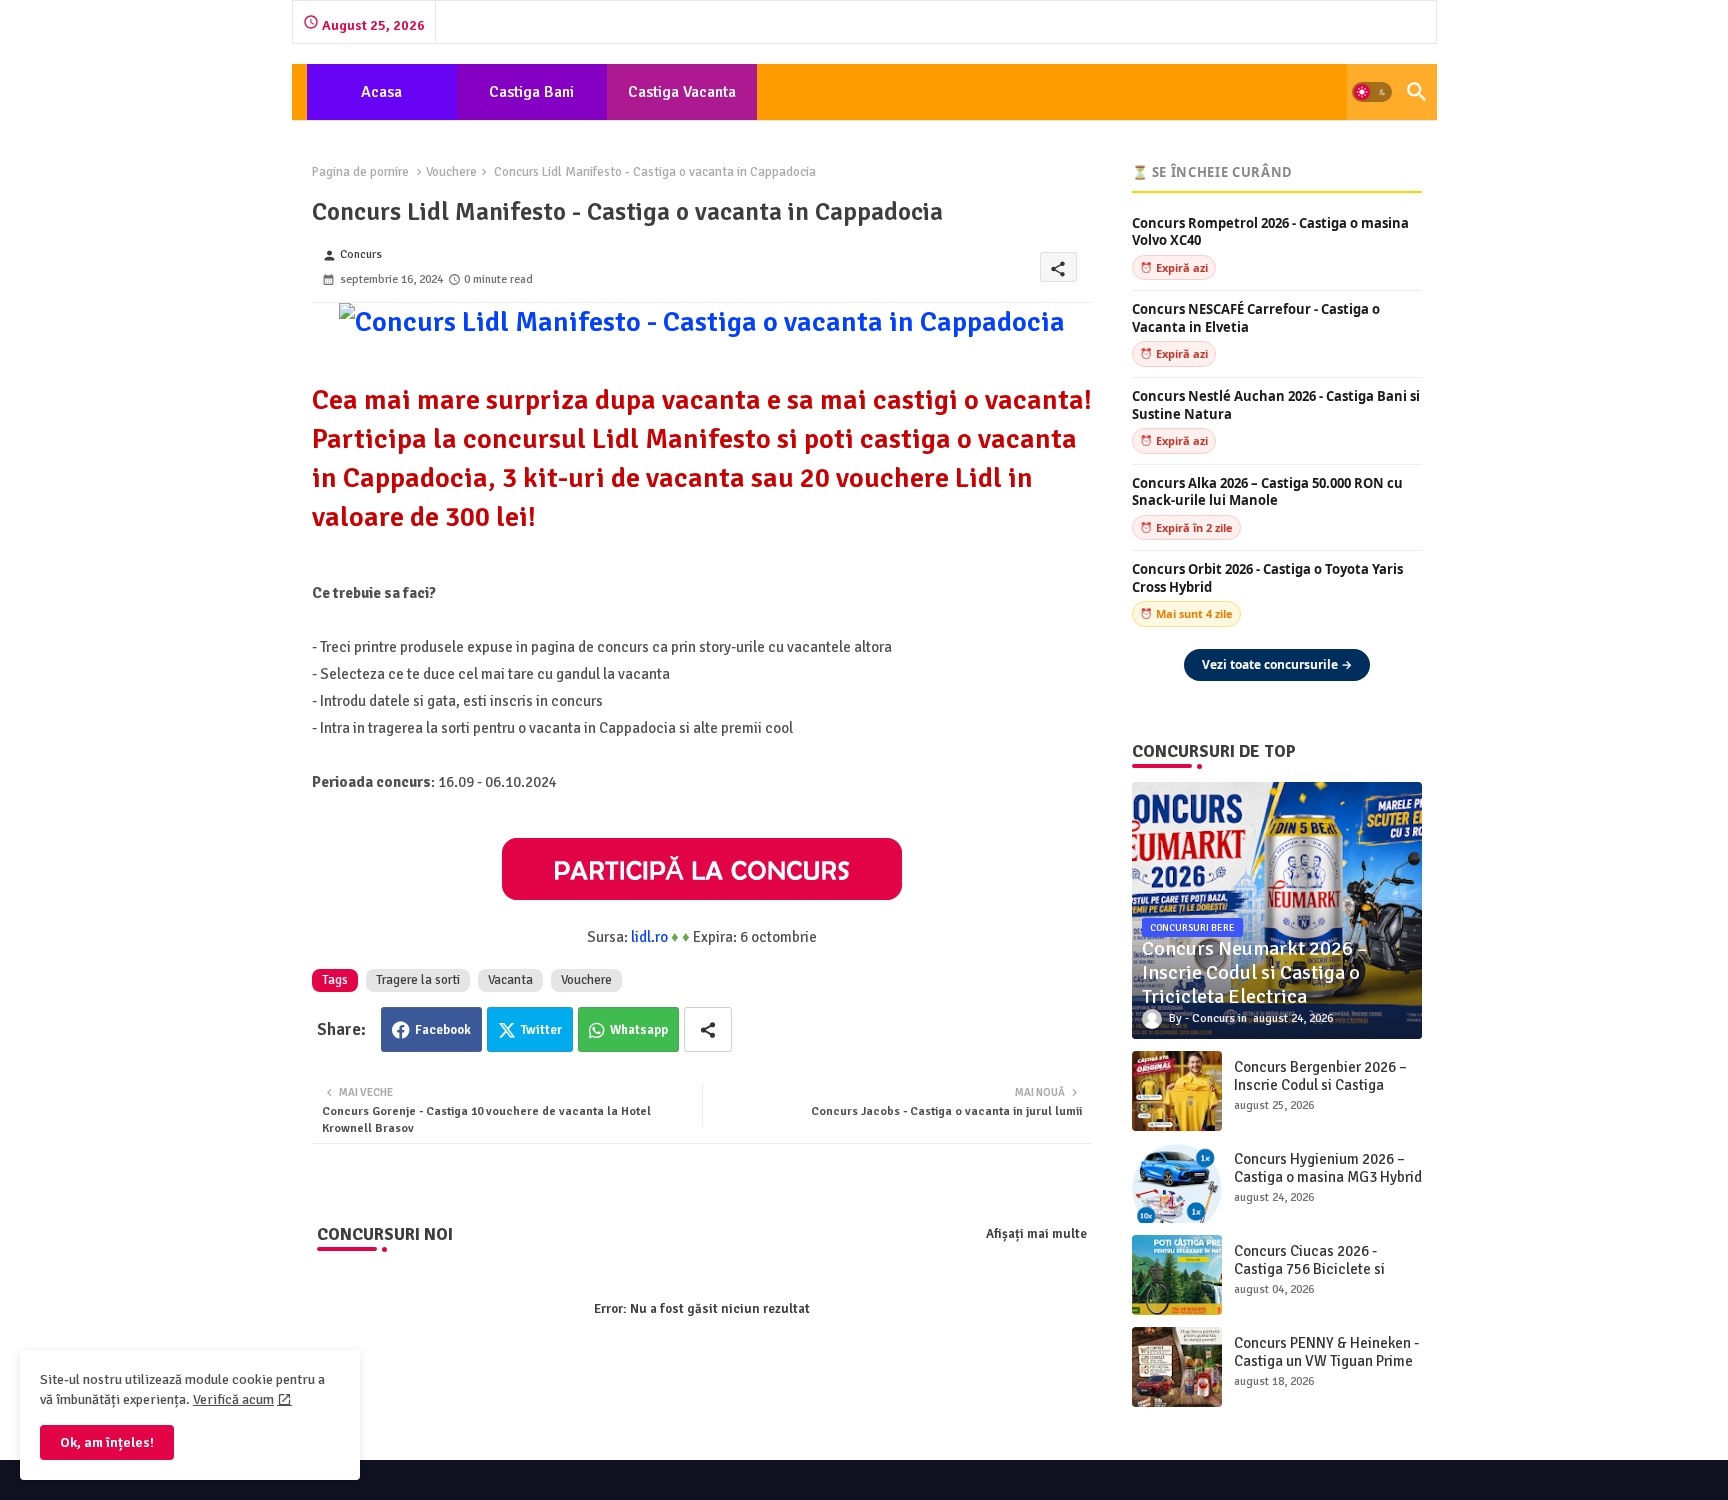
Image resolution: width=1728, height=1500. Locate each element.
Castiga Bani (531, 92)
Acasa (381, 92)
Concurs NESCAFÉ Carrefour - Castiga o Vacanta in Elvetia (1256, 318)
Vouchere (451, 172)
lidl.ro (649, 937)
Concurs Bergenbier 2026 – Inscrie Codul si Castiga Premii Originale (1320, 1085)
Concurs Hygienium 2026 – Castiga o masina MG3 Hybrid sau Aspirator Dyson (1328, 1177)
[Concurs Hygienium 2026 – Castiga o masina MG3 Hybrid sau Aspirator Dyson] (1177, 1183)
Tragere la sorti (418, 980)
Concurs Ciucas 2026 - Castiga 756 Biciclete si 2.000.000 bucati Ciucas (1311, 1269)
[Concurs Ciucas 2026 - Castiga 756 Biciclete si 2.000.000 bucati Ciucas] (1177, 1275)
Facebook (443, 1030)
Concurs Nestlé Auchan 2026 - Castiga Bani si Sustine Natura (1276, 405)
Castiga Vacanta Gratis (682, 101)
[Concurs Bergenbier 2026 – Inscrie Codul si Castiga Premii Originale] (1177, 1091)
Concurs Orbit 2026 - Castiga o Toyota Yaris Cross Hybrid (1267, 578)
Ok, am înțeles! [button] (107, 1442)
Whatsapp (639, 1030)
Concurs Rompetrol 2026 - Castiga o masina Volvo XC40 (1270, 232)
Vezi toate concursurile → (1277, 664)
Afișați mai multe (1036, 1234)
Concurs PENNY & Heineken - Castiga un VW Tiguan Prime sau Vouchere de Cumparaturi (1326, 1370)
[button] (1372, 92)
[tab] (382, 92)
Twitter (541, 1030)
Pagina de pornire (360, 172)
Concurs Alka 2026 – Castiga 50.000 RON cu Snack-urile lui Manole (1267, 492)
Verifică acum (233, 1399)
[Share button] (708, 1029)
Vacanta (510, 980)
